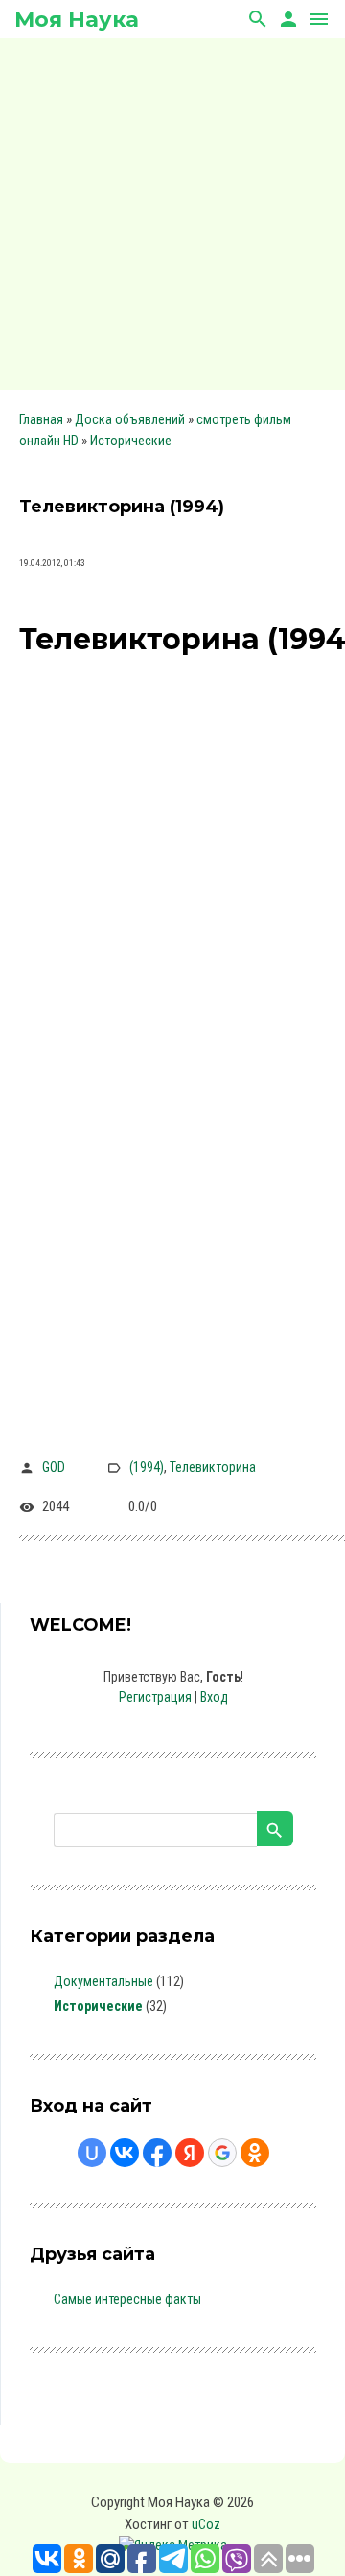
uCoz (206, 2524)
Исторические (131, 441)
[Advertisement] (172, 211)
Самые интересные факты (127, 2299)
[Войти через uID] (92, 2153)
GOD (54, 1467)
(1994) (147, 1467)
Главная (41, 419)
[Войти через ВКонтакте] (125, 2153)
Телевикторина (213, 1467)
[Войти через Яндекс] (190, 2153)
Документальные (103, 1981)
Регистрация (155, 1697)
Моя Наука (77, 20)
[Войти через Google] (222, 2153)
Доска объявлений (130, 419)
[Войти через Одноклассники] (255, 2153)
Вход (214, 1697)
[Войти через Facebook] (157, 2153)
